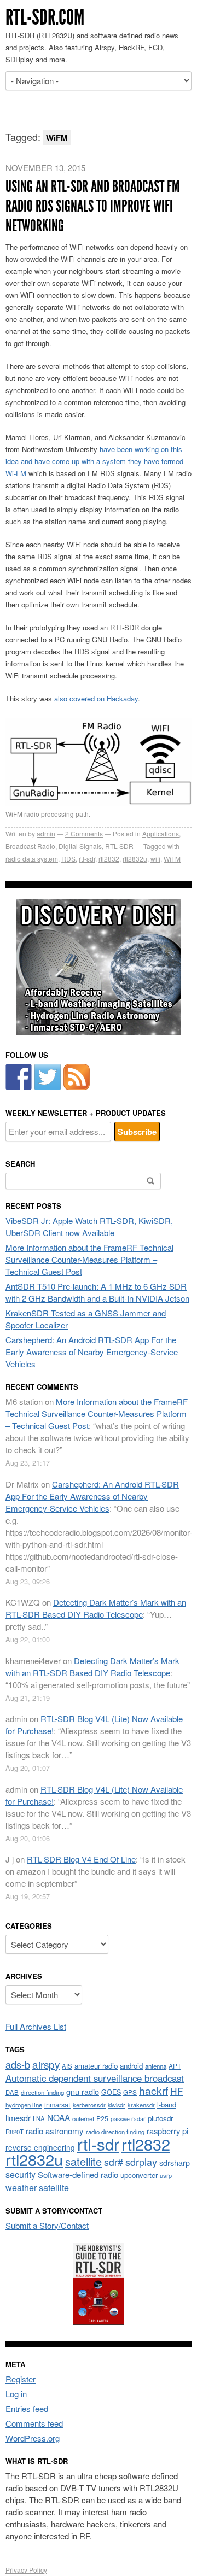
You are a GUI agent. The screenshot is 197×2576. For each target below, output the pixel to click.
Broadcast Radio (30, 846)
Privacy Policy (26, 2570)
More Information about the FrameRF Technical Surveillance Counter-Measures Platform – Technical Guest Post (89, 1259)
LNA (39, 2118)
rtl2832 (109, 859)
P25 (102, 2118)
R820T (15, 2132)
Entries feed (27, 2408)
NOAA (59, 2117)
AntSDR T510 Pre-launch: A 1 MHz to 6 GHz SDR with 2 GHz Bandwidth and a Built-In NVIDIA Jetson (97, 1292)
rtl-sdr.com (45, 17)
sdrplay (141, 2162)
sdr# (114, 2162)
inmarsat (57, 2105)
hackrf (153, 2090)
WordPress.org (33, 2438)
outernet (83, 2118)
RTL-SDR (119, 846)
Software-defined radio (78, 2174)
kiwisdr (117, 2105)
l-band (167, 2104)
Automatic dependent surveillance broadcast (95, 2078)
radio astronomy (55, 2131)
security (21, 2174)
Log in (16, 2394)
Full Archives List (36, 2026)
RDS (68, 859)
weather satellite (37, 2187)
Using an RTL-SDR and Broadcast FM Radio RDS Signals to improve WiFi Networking (93, 206)
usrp (166, 2175)
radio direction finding (115, 2132)
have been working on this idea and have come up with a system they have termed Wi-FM (94, 461)
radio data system (32, 859)
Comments (84, 833)
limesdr (18, 2118)
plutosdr (160, 2118)
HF (177, 2091)
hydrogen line (24, 2105)
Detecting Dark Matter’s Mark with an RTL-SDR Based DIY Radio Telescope (96, 1608)
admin (46, 833)
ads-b (18, 2064)
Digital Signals (80, 846)
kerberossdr (89, 2105)
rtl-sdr (87, 859)
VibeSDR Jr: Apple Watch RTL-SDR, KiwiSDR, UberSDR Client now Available (89, 1226)
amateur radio (96, 2066)
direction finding (42, 2092)
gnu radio (83, 2091)
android (131, 2066)
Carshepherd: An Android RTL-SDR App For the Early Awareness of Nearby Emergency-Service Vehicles (92, 1352)
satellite (83, 2161)
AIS (67, 2066)
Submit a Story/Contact (47, 2225)
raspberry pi (167, 2131)
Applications (161, 833)
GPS (130, 2092)
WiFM (172, 859)
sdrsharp (175, 2162)
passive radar (128, 2119)
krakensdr (141, 2105)
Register (21, 2379)
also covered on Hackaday (96, 698)
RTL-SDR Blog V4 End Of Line (81, 1859)
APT (175, 2066)
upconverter (139, 2175)
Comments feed (34, 2423)
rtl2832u (135, 859)
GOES (111, 2092)
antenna (156, 2066)
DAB (12, 2092)
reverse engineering (40, 2147)
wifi (155, 859)
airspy (46, 2064)
